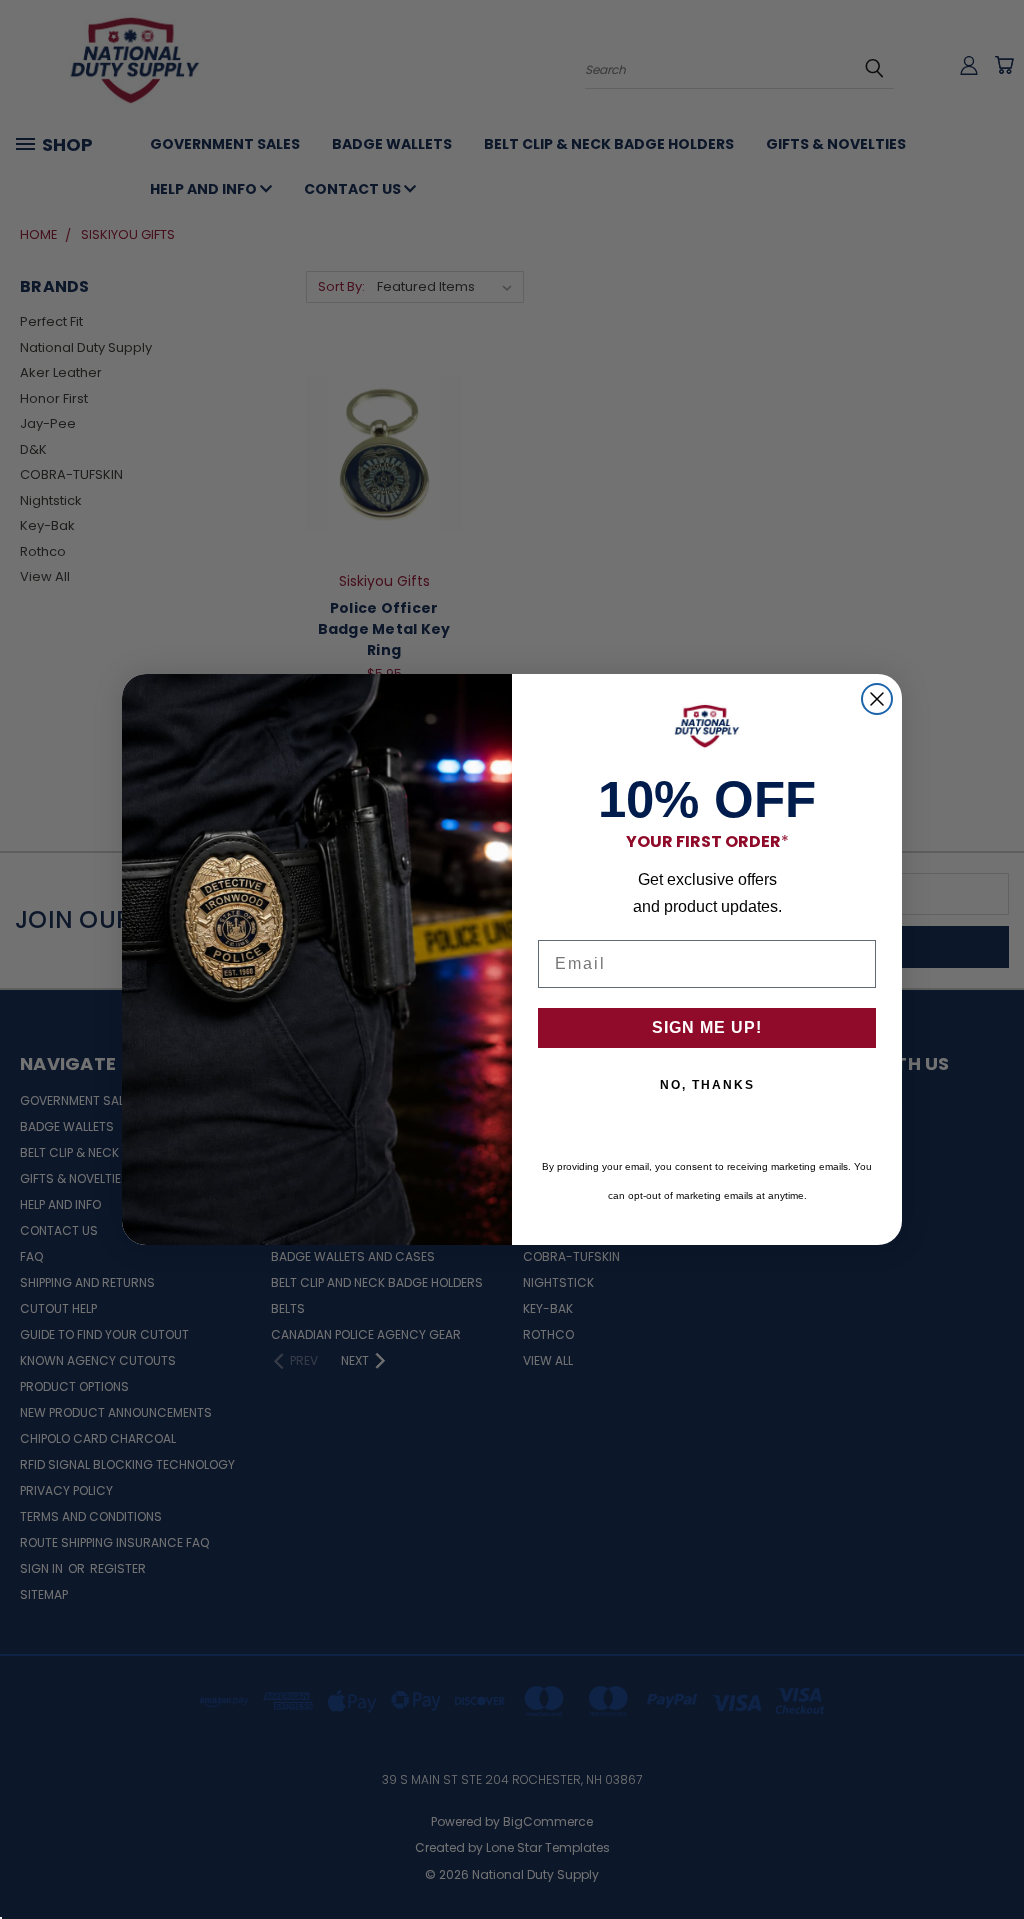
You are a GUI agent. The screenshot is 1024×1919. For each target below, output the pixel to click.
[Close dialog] (877, 699)
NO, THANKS (707, 1085)
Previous (993, 1856)
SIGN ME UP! (707, 1027)
